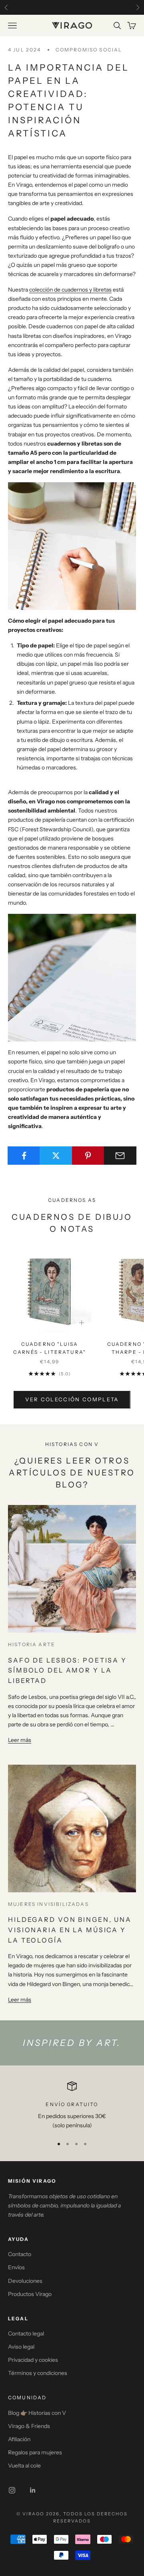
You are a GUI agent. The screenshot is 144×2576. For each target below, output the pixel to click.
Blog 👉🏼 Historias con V (37, 2413)
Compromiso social (89, 50)
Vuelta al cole (24, 2466)
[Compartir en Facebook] (24, 1156)
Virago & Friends (29, 2426)
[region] (72, 2106)
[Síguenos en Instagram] (12, 2490)
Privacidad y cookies (33, 2360)
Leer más (20, 1740)
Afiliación (19, 2439)
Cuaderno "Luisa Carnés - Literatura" (50, 1348)
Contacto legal (26, 2333)
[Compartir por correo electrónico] (120, 1156)
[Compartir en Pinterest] (88, 1156)
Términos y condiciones (38, 2373)
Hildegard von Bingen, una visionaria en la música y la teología (70, 1930)
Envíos (16, 2267)
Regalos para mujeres (35, 2452)
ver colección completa (72, 1399)
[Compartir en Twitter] (56, 1156)
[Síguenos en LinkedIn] (33, 2490)
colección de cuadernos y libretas (70, 290)
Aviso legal (21, 2347)
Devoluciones (25, 2281)
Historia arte (32, 1644)
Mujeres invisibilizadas (48, 1904)
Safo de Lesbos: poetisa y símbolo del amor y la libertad (67, 1670)
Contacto (20, 2254)
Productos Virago (30, 2294)
